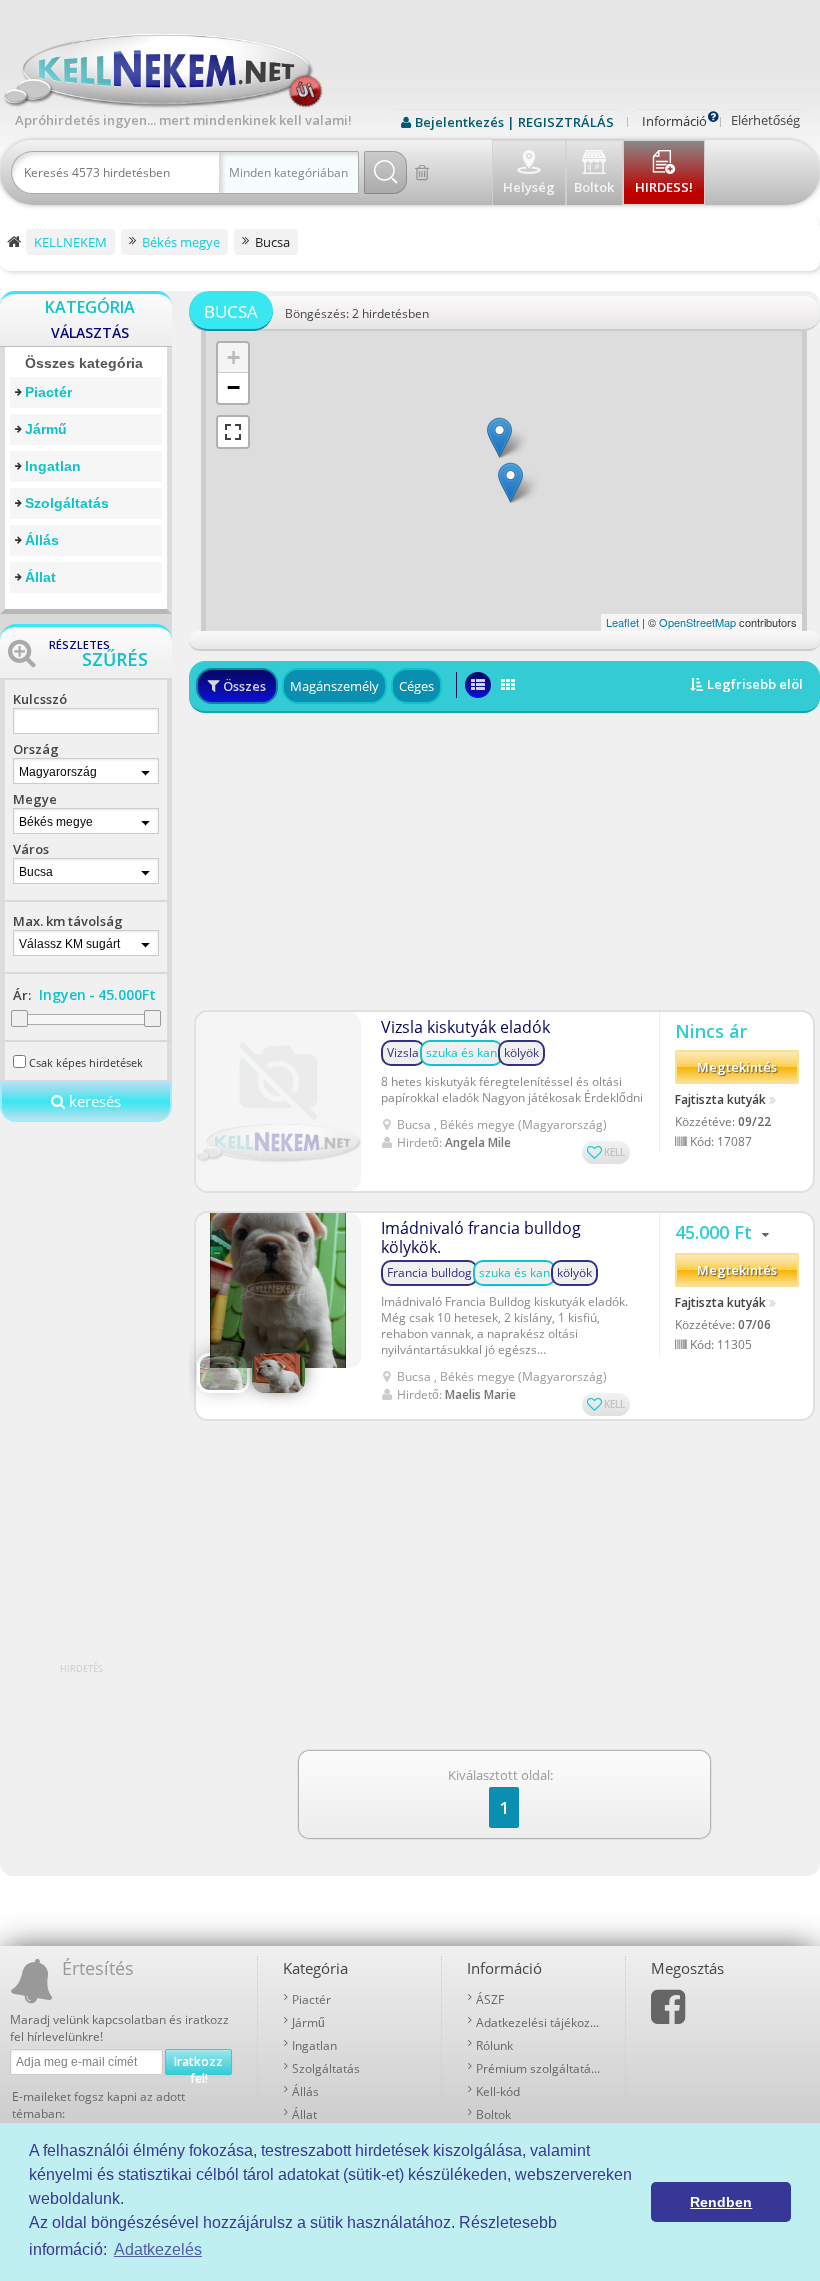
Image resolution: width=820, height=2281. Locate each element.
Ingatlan (53, 466)
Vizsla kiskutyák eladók (465, 1027)
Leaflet (622, 622)
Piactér (48, 392)
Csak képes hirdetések (86, 1062)
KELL (614, 1152)
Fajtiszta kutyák (720, 1100)
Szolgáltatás (67, 503)
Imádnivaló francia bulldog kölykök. (481, 1238)
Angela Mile (478, 1142)
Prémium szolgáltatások (538, 2068)
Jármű (46, 429)
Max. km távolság (68, 921)
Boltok (493, 2114)
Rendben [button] (721, 2202)
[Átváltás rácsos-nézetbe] (508, 685)
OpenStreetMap (697, 622)
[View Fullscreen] (233, 432)
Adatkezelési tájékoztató (538, 2022)
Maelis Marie (480, 1394)
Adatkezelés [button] (158, 2249)
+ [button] (233, 357)
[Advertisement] (504, 862)
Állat (40, 577)
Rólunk (494, 2045)
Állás (42, 540)
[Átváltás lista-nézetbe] (478, 685)
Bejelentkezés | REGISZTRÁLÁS (514, 122)
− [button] (233, 387)
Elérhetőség (765, 120)
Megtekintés (737, 1067)
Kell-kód (498, 2091)
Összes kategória (84, 363)
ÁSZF (490, 1999)
